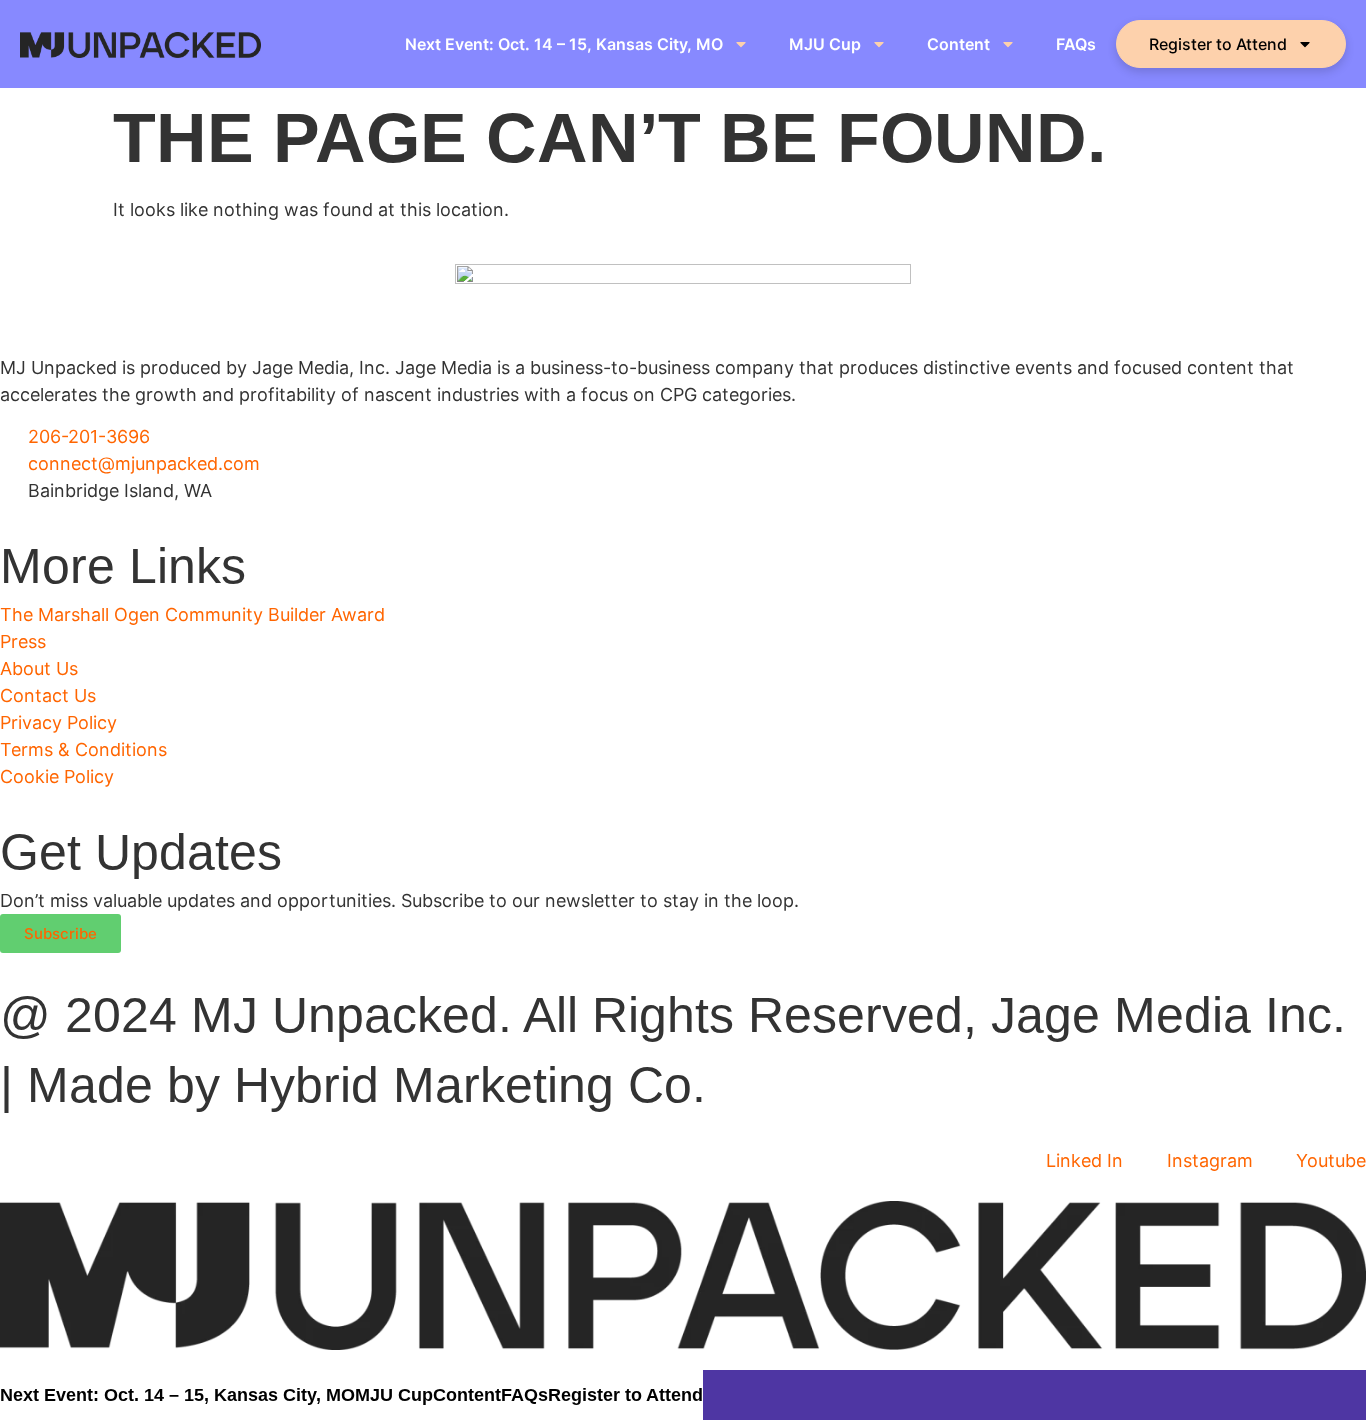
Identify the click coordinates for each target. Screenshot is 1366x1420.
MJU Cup (825, 44)
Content (958, 44)
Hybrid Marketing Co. (470, 1085)
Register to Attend (1218, 44)
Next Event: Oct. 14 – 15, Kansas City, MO (564, 44)
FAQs (1076, 44)
